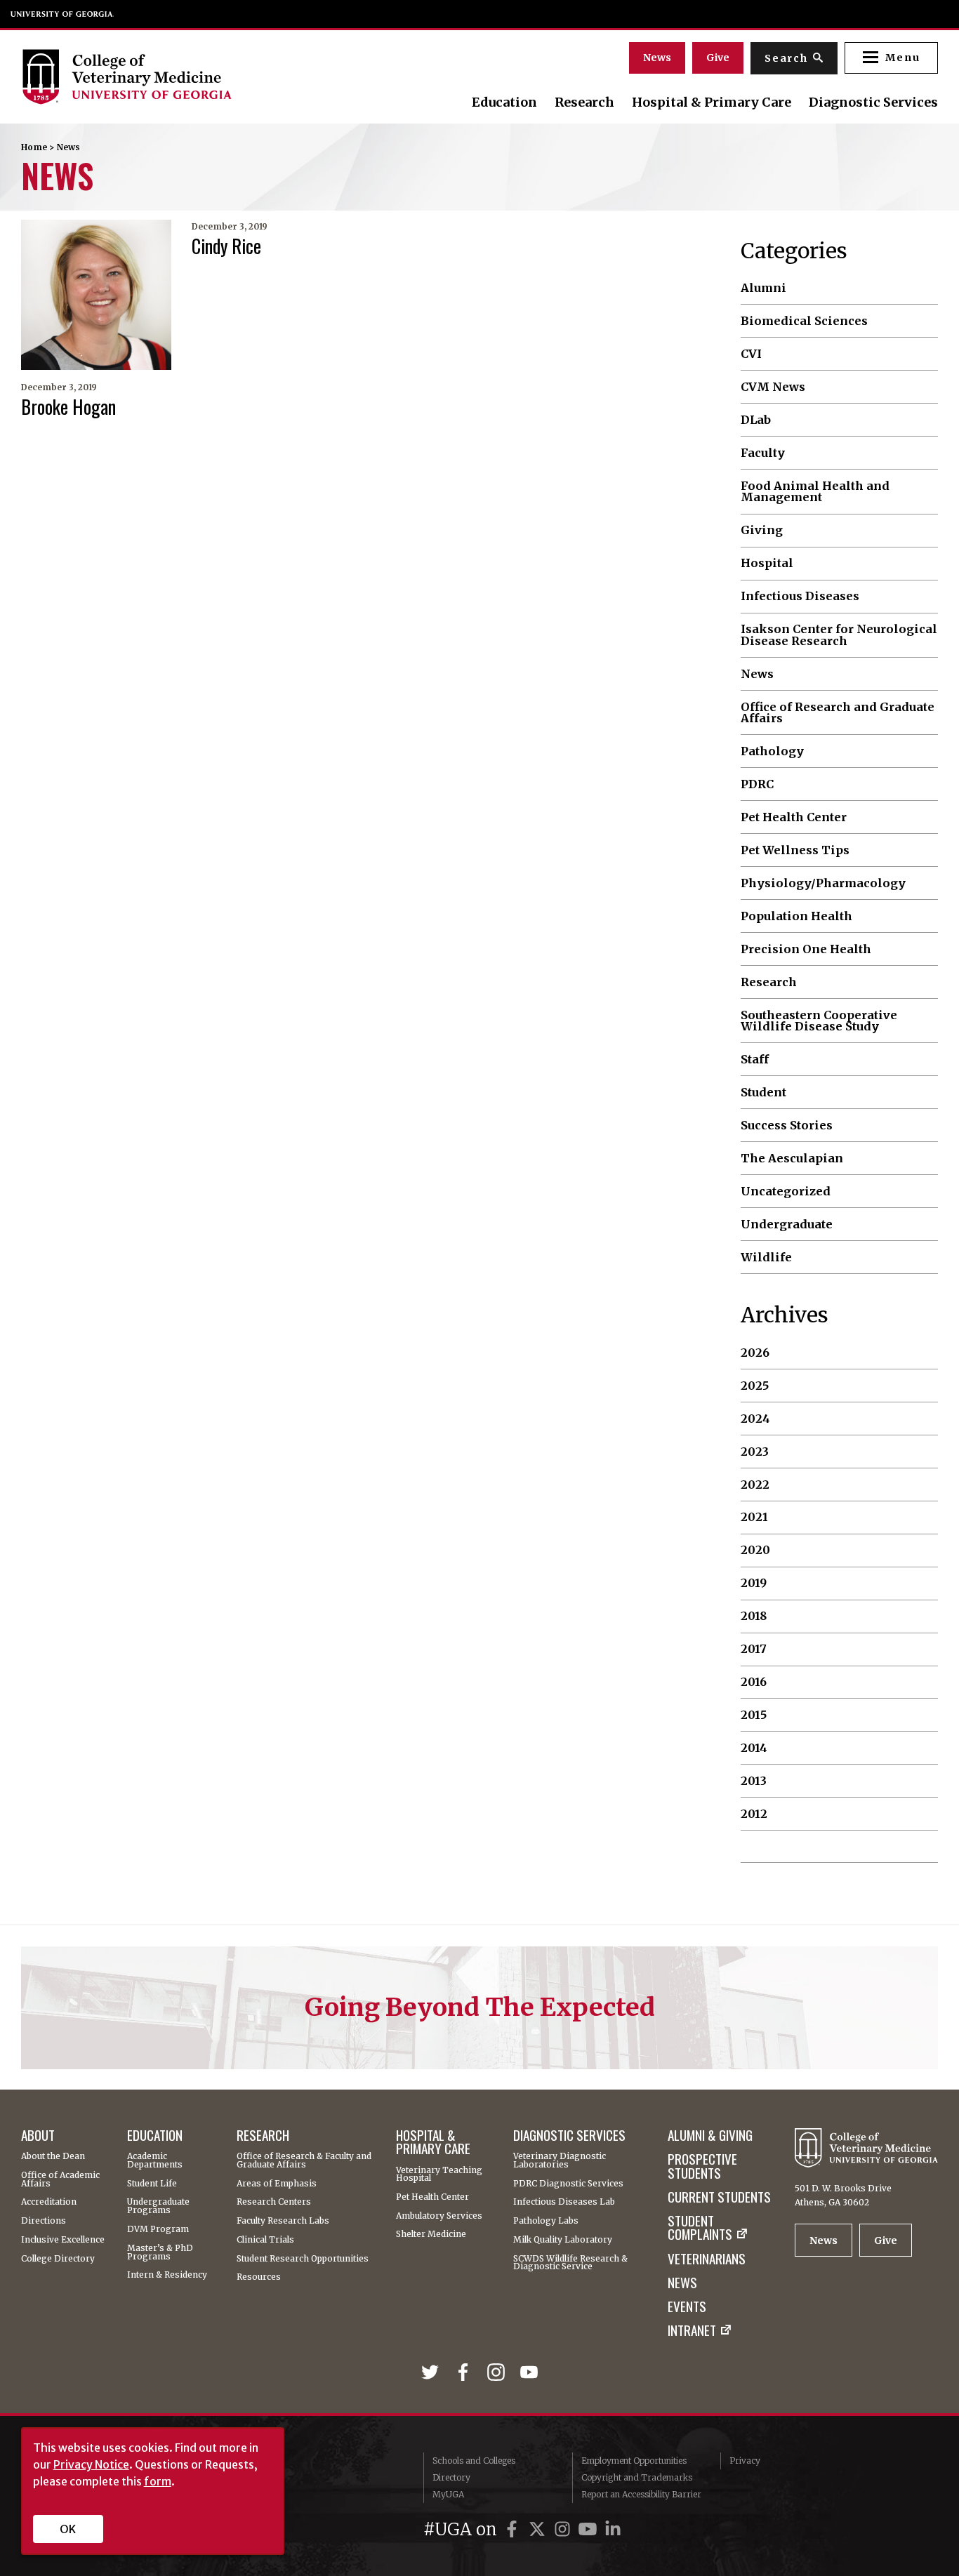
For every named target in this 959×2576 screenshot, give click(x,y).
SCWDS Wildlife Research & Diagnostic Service (570, 2263)
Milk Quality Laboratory (563, 2240)
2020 (755, 1550)
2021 (754, 1517)
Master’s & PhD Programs (160, 2252)
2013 (754, 1781)
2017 (754, 1649)
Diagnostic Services (873, 102)
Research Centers (274, 2202)
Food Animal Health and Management (815, 492)
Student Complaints (700, 2228)
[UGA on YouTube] (590, 2529)
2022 (755, 1485)
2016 (754, 1682)
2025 (755, 1386)
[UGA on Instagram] (564, 2529)
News (657, 58)
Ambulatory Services (439, 2216)
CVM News (773, 387)
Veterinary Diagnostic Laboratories (560, 2160)
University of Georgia (62, 14)
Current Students (719, 2197)
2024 (755, 1419)
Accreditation (49, 2202)
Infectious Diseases (800, 596)
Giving (762, 530)
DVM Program (158, 2229)
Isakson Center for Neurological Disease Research (839, 635)
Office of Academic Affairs (60, 2179)
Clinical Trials (265, 2240)
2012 (754, 1814)
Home (34, 147)
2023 (755, 1452)
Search (786, 58)
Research (584, 102)
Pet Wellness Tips (795, 850)
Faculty (763, 453)
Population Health (796, 916)
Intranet (692, 2330)
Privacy (745, 2461)
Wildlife (766, 1257)
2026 (755, 1353)
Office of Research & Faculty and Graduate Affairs (304, 2160)
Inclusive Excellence (63, 2240)
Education (504, 102)
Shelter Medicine (431, 2234)
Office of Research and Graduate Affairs (838, 713)
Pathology (772, 751)
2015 (754, 1715)
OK (68, 2529)
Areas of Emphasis (277, 2184)
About (38, 2135)
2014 (754, 1748)
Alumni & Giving (710, 2135)
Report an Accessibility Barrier (641, 2494)
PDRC (757, 784)
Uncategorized (786, 1191)
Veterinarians (707, 2258)
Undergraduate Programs (158, 2206)
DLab (756, 420)
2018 (754, 1616)
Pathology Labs (546, 2221)
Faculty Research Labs (283, 2221)
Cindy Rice (226, 246)
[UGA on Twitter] (539, 2529)
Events (687, 2306)
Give (718, 58)
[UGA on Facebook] (514, 2529)
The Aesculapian (792, 1158)
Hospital (767, 563)
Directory (451, 2477)
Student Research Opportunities (303, 2259)
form (158, 2481)
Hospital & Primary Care (712, 102)
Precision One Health (806, 949)
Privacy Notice (91, 2464)
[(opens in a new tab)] (433, 2373)
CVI (751, 354)
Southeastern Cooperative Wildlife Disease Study (819, 1021)
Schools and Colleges (474, 2461)
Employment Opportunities (634, 2461)
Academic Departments (155, 2160)
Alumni (763, 288)
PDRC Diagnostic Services (568, 2184)
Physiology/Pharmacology (823, 883)
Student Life (152, 2184)
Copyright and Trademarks (637, 2477)
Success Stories (787, 1125)
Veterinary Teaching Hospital (439, 2175)
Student (763, 1092)
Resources (259, 2277)
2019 (754, 1583)
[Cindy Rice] (96, 295)
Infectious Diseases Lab (564, 2202)
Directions (44, 2221)
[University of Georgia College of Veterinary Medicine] (160, 77)
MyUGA (448, 2494)
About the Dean (53, 2156)
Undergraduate (787, 1224)
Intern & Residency (167, 2275)
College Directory (58, 2259)
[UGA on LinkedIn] (613, 2529)
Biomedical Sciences (804, 321)
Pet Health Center (794, 817)
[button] (891, 58)
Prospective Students (702, 2166)
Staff (755, 1059)
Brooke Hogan (68, 406)
